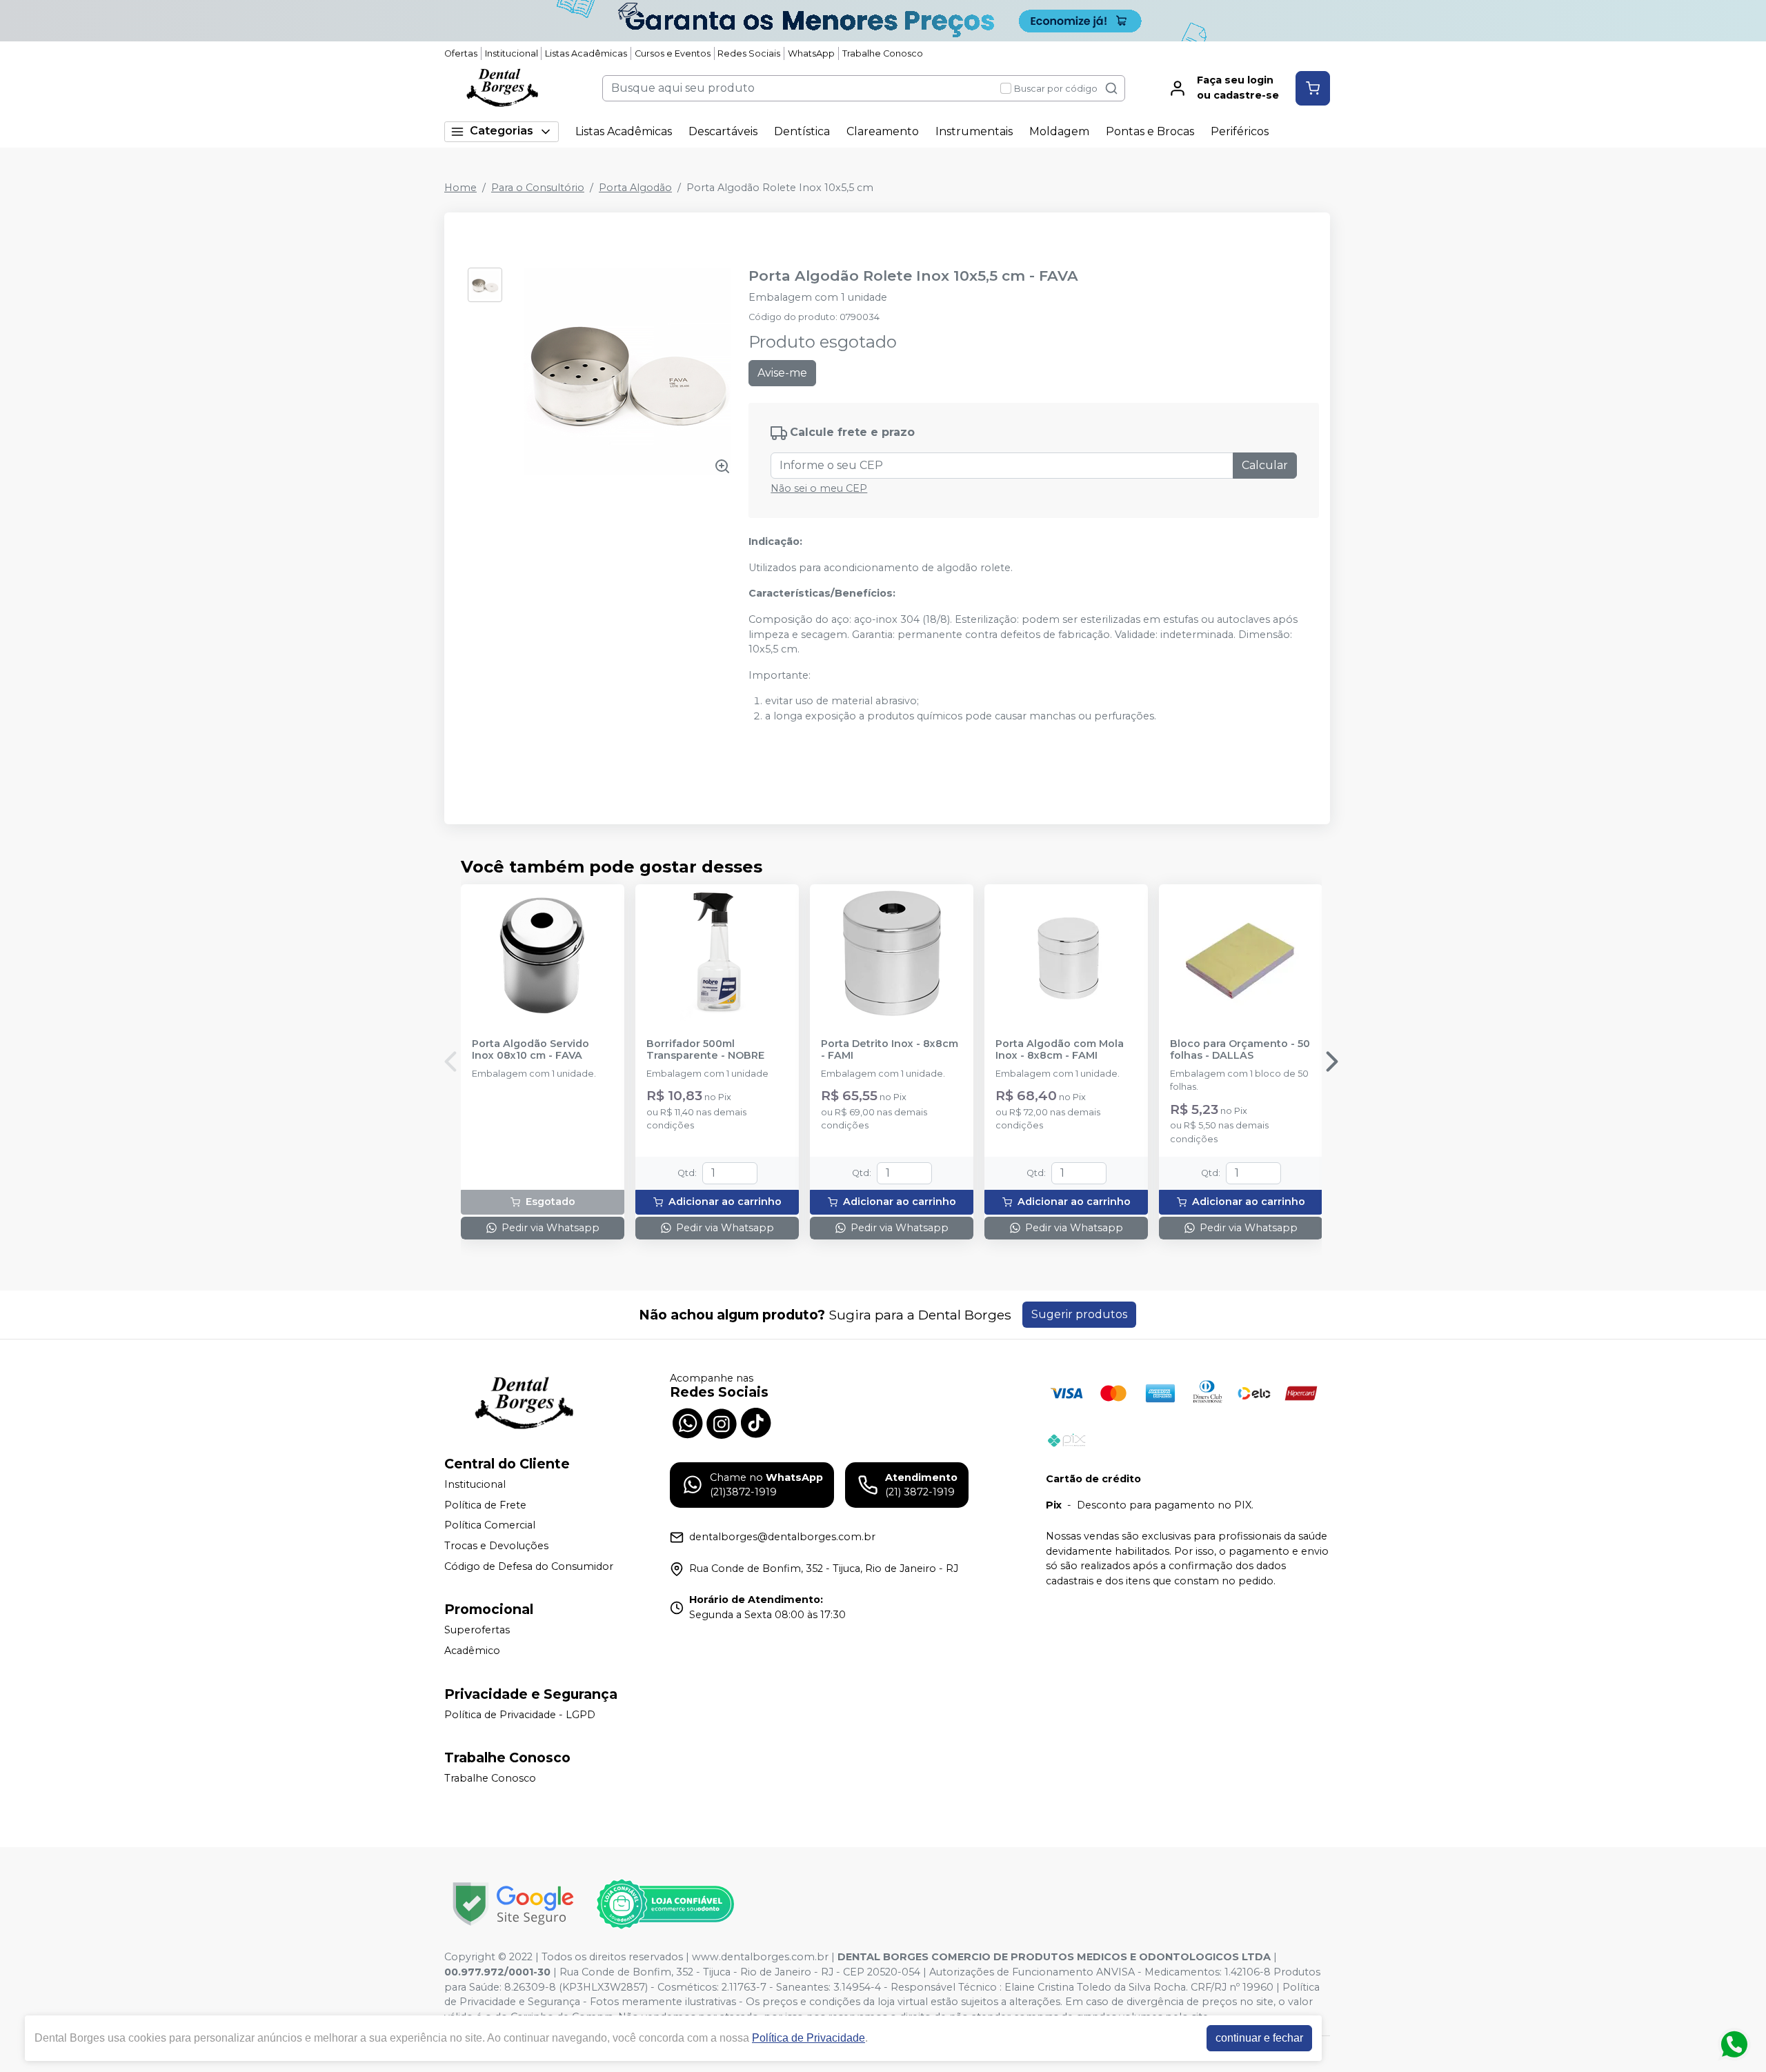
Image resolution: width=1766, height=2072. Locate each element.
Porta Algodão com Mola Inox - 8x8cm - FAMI (1060, 1050)
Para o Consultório (538, 188)
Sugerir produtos (1079, 1314)
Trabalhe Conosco (883, 53)
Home (460, 188)
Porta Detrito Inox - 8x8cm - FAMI (890, 1050)
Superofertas (477, 1630)
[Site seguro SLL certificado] (513, 1904)
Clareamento (883, 131)
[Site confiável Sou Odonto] (665, 1904)
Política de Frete (485, 1505)
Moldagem (1059, 131)
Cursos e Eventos (673, 53)
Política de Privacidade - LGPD (520, 1715)
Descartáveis (723, 131)
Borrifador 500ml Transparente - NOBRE (705, 1050)
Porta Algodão (635, 188)
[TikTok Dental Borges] (756, 1422)
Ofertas (461, 53)
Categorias (502, 131)
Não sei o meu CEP (819, 488)
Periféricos (1240, 131)
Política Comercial (490, 1526)
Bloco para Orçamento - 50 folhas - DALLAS (1240, 1050)
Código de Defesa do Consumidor (529, 1566)
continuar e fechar (1259, 2038)
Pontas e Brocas (1150, 131)
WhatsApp (811, 53)
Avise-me (782, 373)
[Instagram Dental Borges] (722, 1422)
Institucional (512, 53)
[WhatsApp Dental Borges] (687, 1422)
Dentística (802, 131)
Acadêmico (472, 1651)
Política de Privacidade (808, 2038)
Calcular (1265, 465)
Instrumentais (974, 131)
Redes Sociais (749, 53)
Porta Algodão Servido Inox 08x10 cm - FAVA (530, 1050)
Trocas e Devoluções (496, 1546)
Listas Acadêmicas (586, 53)
